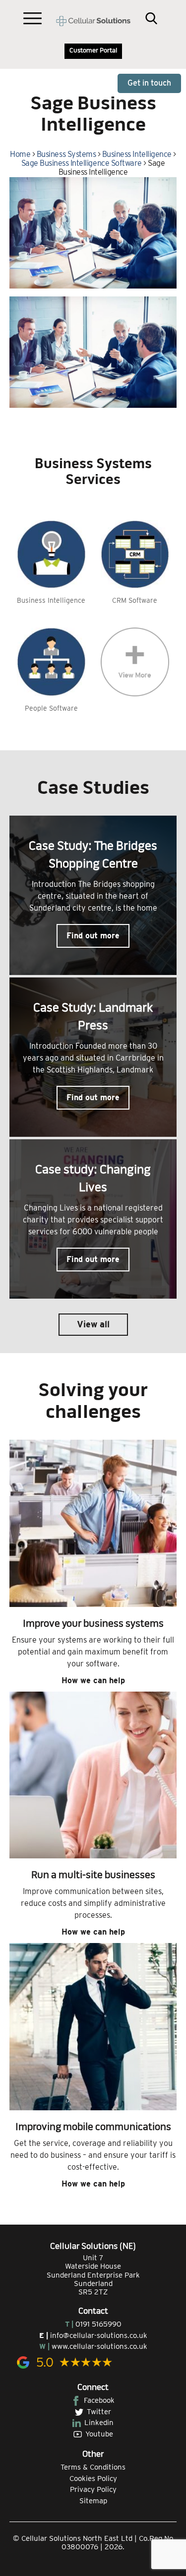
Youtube (99, 2434)
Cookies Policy (93, 2479)
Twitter (99, 2412)
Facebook (99, 2400)
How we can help (93, 1680)
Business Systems (66, 154)
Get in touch (149, 83)
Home (20, 154)
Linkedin (99, 2423)
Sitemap (93, 2501)
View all (93, 1324)
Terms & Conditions (93, 2467)
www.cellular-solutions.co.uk (99, 2346)
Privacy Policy (93, 2489)
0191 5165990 (98, 2324)
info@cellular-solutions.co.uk (99, 2335)
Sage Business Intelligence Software (82, 163)
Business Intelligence (137, 154)
